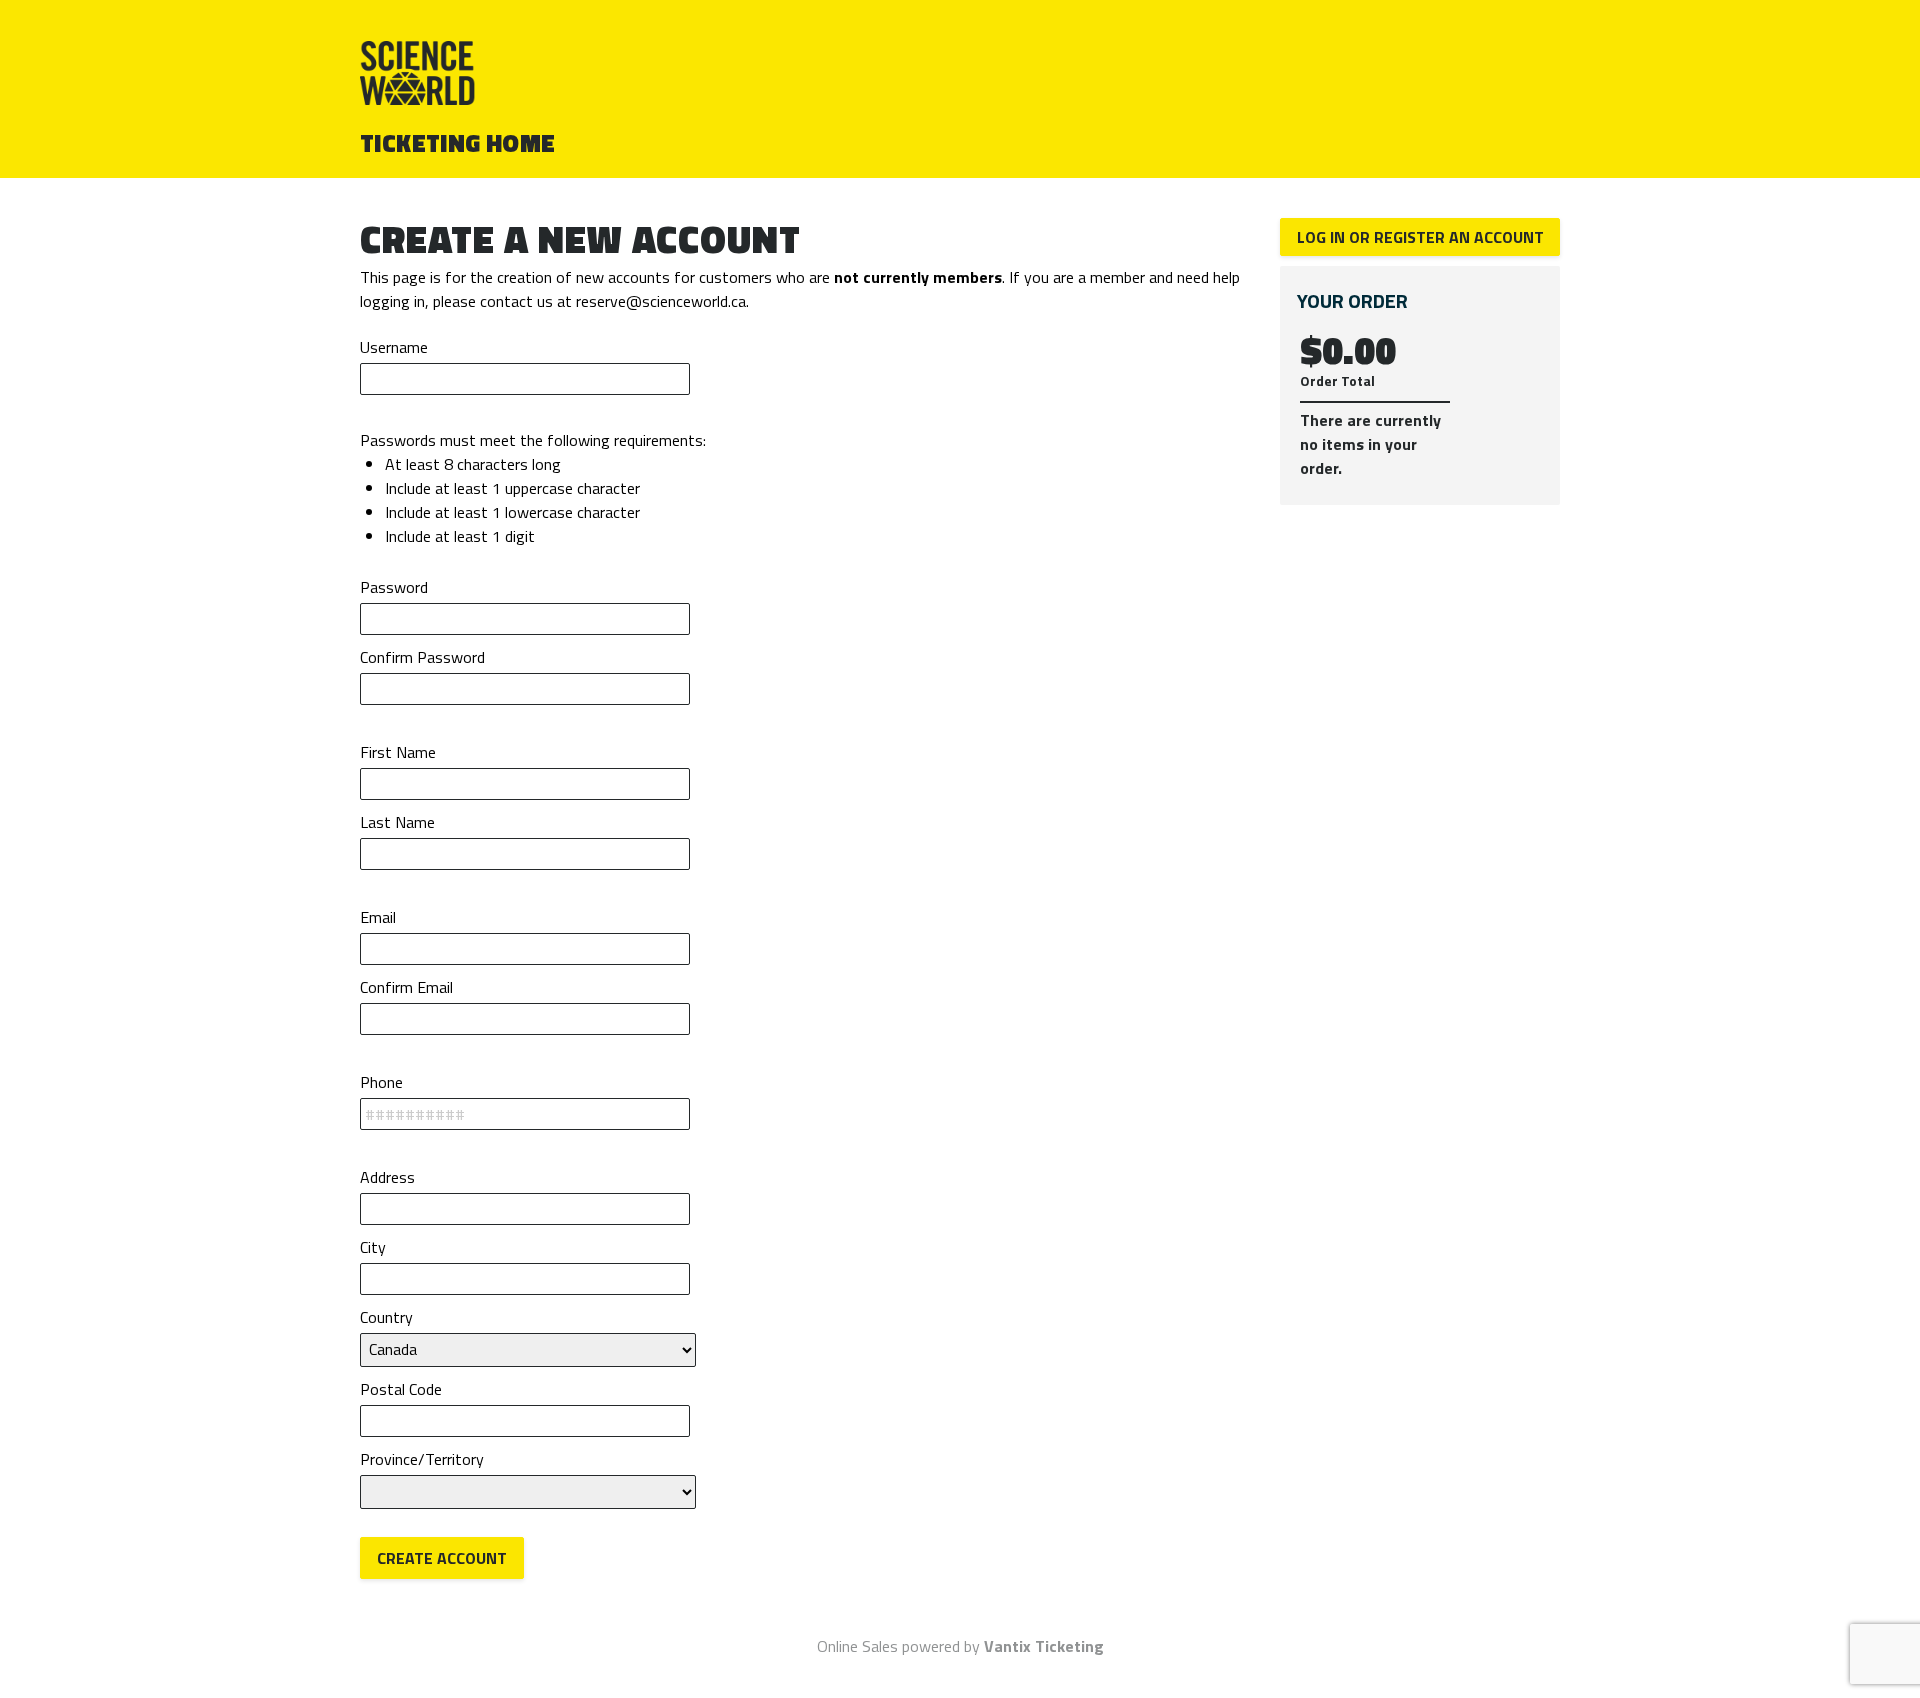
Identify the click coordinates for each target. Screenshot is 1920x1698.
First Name (398, 752)
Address (387, 1177)
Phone (381, 1082)
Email (378, 917)
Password (394, 587)
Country (386, 1317)
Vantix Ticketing (1044, 1646)
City (373, 1247)
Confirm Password (422, 657)
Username (394, 347)
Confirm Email (406, 987)
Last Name (397, 822)
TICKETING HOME (458, 143)
